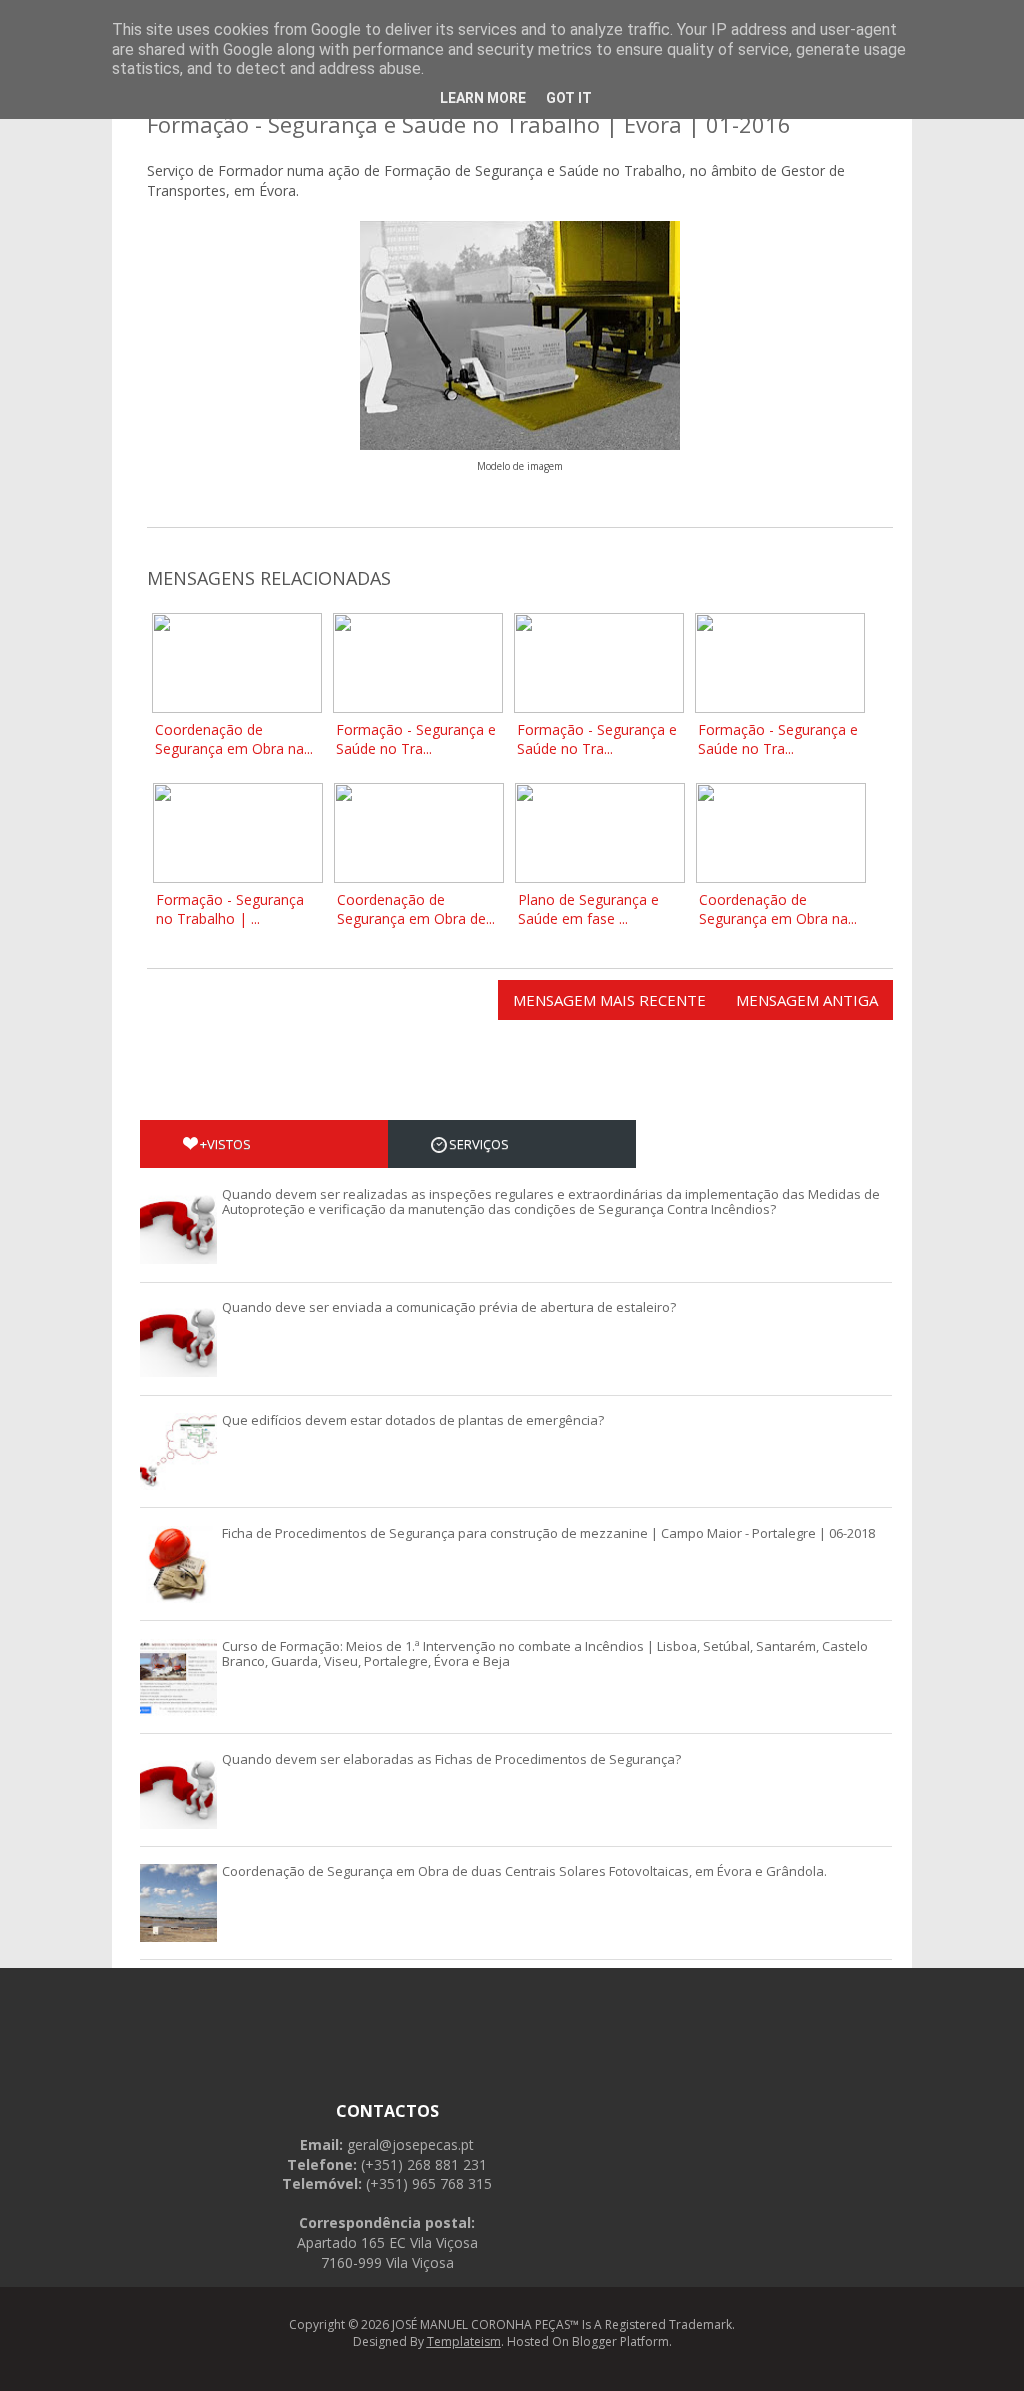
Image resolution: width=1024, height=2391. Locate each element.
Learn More (483, 98)
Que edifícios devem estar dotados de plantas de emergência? (413, 1420)
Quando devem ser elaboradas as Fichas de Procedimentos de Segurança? (451, 1759)
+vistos (225, 1144)
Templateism (464, 2341)
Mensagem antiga (807, 1000)
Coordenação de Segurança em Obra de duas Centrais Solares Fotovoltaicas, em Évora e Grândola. (524, 1871)
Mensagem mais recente (609, 1000)
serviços (479, 1144)
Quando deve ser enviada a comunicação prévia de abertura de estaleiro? (449, 1307)
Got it (569, 98)
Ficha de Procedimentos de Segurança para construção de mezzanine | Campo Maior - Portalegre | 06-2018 (548, 1533)
